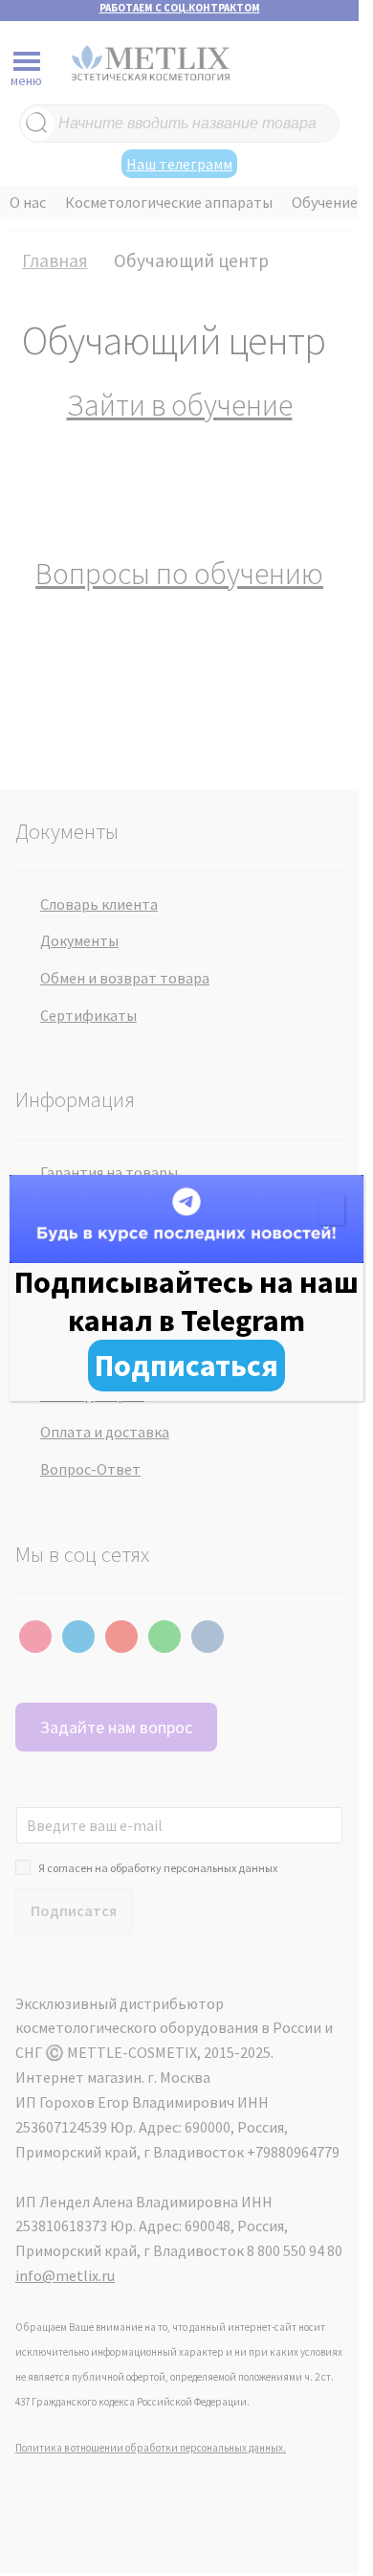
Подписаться (186, 1366)
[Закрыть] (331, 1209)
